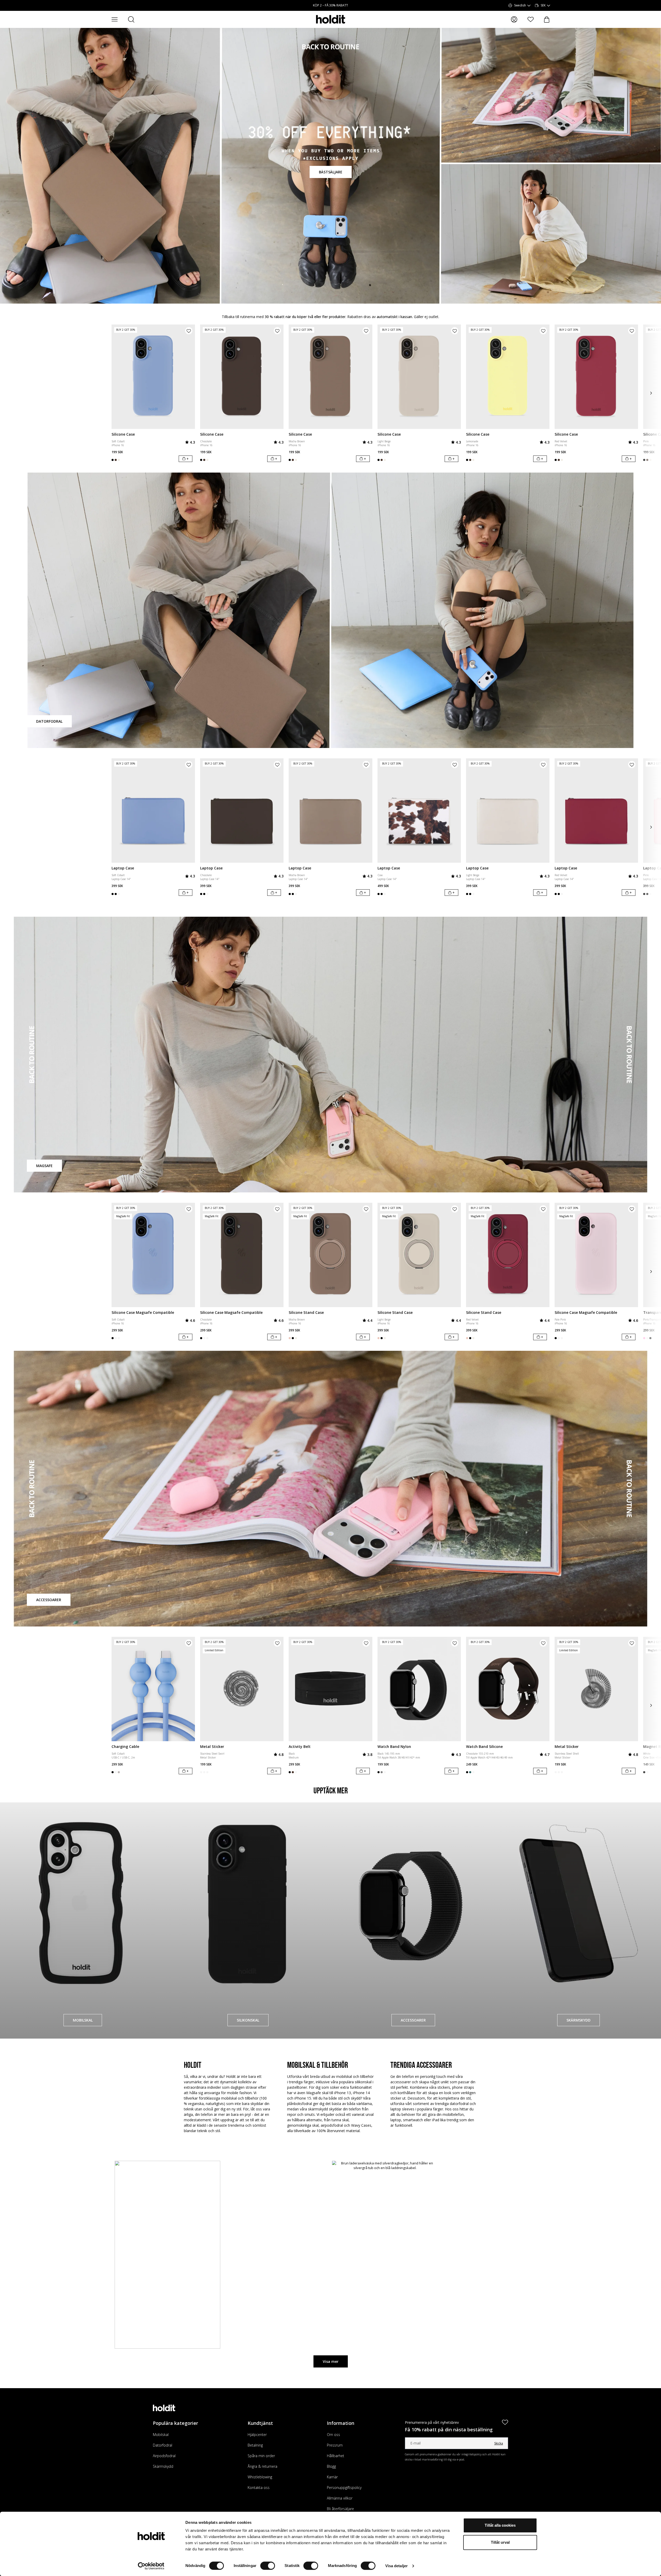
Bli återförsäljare (340, 2509)
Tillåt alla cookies (500, 2525)
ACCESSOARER (49, 1600)
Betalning (255, 2445)
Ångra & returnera (262, 2466)
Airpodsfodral (164, 2456)
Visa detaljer (396, 2566)
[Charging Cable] (153, 1689)
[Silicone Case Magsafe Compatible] (153, 1255)
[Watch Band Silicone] (508, 1689)
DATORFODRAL (49, 721)
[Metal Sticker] (242, 1689)
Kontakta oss (259, 2488)
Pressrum (335, 2445)
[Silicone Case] (153, 377)
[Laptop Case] (153, 811)
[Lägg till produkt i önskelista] (189, 331)
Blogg (331, 2466)
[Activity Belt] (330, 1689)
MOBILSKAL (83, 2020)
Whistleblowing (260, 2477)
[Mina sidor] (514, 19)
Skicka (499, 2443)
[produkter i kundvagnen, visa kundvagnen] (547, 20)
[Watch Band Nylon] (419, 1689)
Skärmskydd (163, 2466)
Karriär (332, 2477)
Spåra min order (261, 2456)
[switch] (268, 2566)
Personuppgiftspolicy (344, 2488)
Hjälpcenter (257, 2435)
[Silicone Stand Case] (330, 1255)
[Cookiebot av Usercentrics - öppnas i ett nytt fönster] (151, 2566)
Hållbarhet (336, 2456)
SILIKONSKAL (248, 2020)
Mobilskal (161, 2435)
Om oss (333, 2435)
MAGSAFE (44, 1166)
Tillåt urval (500, 2542)
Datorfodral (163, 2445)
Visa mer (331, 2361)
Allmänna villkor (340, 2498)
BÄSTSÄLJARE (331, 172)
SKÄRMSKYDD (579, 2020)
